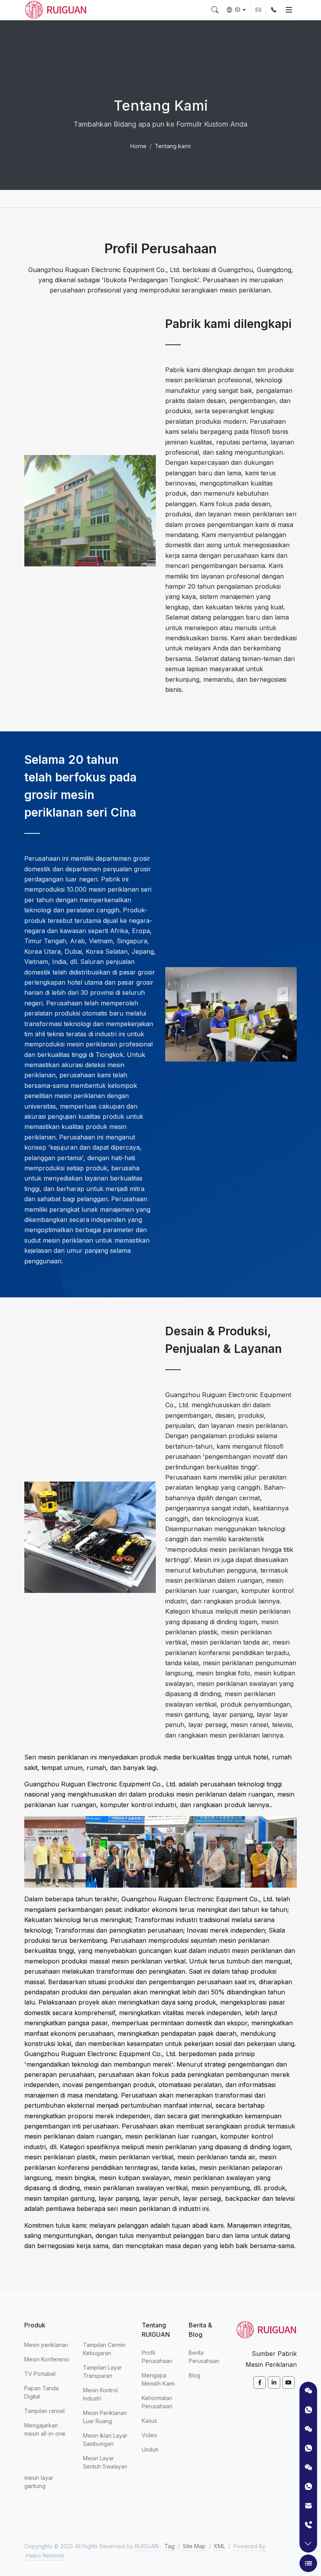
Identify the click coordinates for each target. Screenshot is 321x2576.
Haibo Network (45, 2555)
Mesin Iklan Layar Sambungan (105, 2440)
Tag (170, 2546)
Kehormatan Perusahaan (157, 2402)
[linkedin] (274, 2383)
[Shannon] (308, 2448)
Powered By (249, 2546)
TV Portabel (40, 2374)
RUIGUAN (147, 2546)
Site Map (194, 2546)
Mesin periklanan (46, 2345)
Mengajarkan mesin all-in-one (45, 2429)
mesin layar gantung (39, 2482)
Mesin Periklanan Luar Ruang (105, 2417)
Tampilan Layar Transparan (102, 2372)
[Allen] (308, 2410)
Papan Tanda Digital (41, 2392)
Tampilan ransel (44, 2411)
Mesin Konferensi (47, 2359)
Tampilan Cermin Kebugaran (104, 2349)
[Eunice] (308, 2486)
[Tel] (308, 2525)
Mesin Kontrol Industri (100, 2394)
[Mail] (308, 2505)
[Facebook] (260, 2383)
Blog (195, 2375)
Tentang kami (173, 146)
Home (138, 146)
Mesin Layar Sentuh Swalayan (105, 2462)
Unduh (150, 2450)
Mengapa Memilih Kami (158, 2379)
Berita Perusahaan (204, 2357)
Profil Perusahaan (157, 2357)
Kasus (149, 2421)
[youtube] (289, 2383)
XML (219, 2546)
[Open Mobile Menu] (289, 10)
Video (150, 2435)
